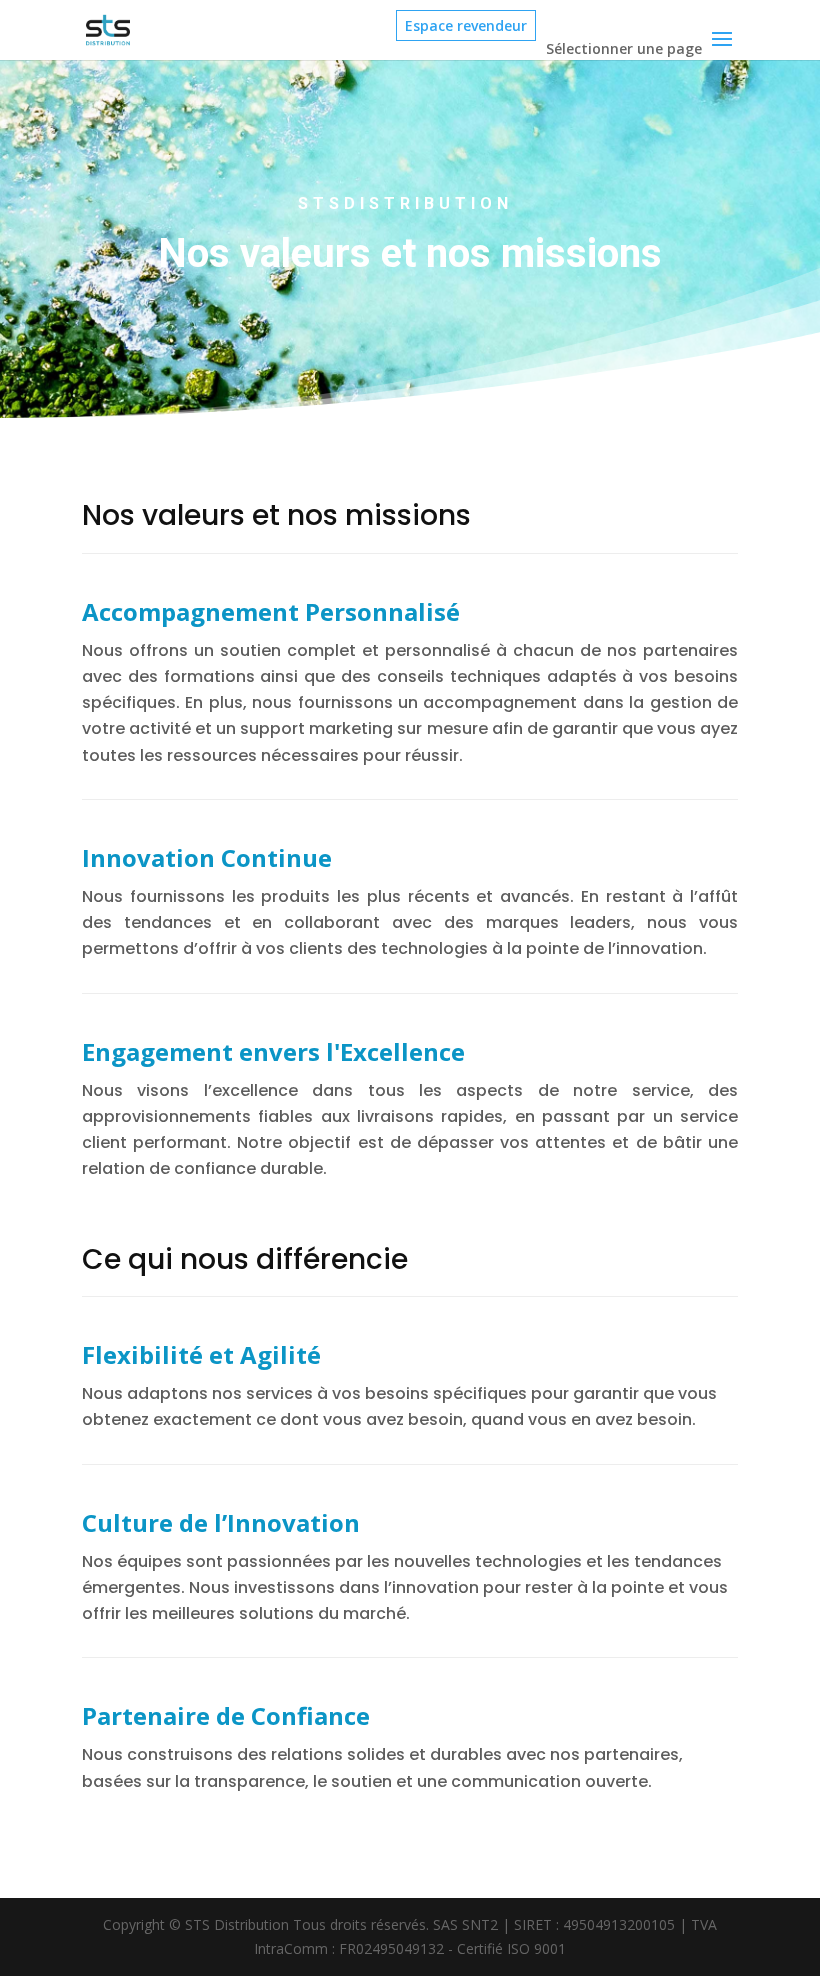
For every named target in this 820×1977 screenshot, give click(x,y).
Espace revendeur (466, 25)
